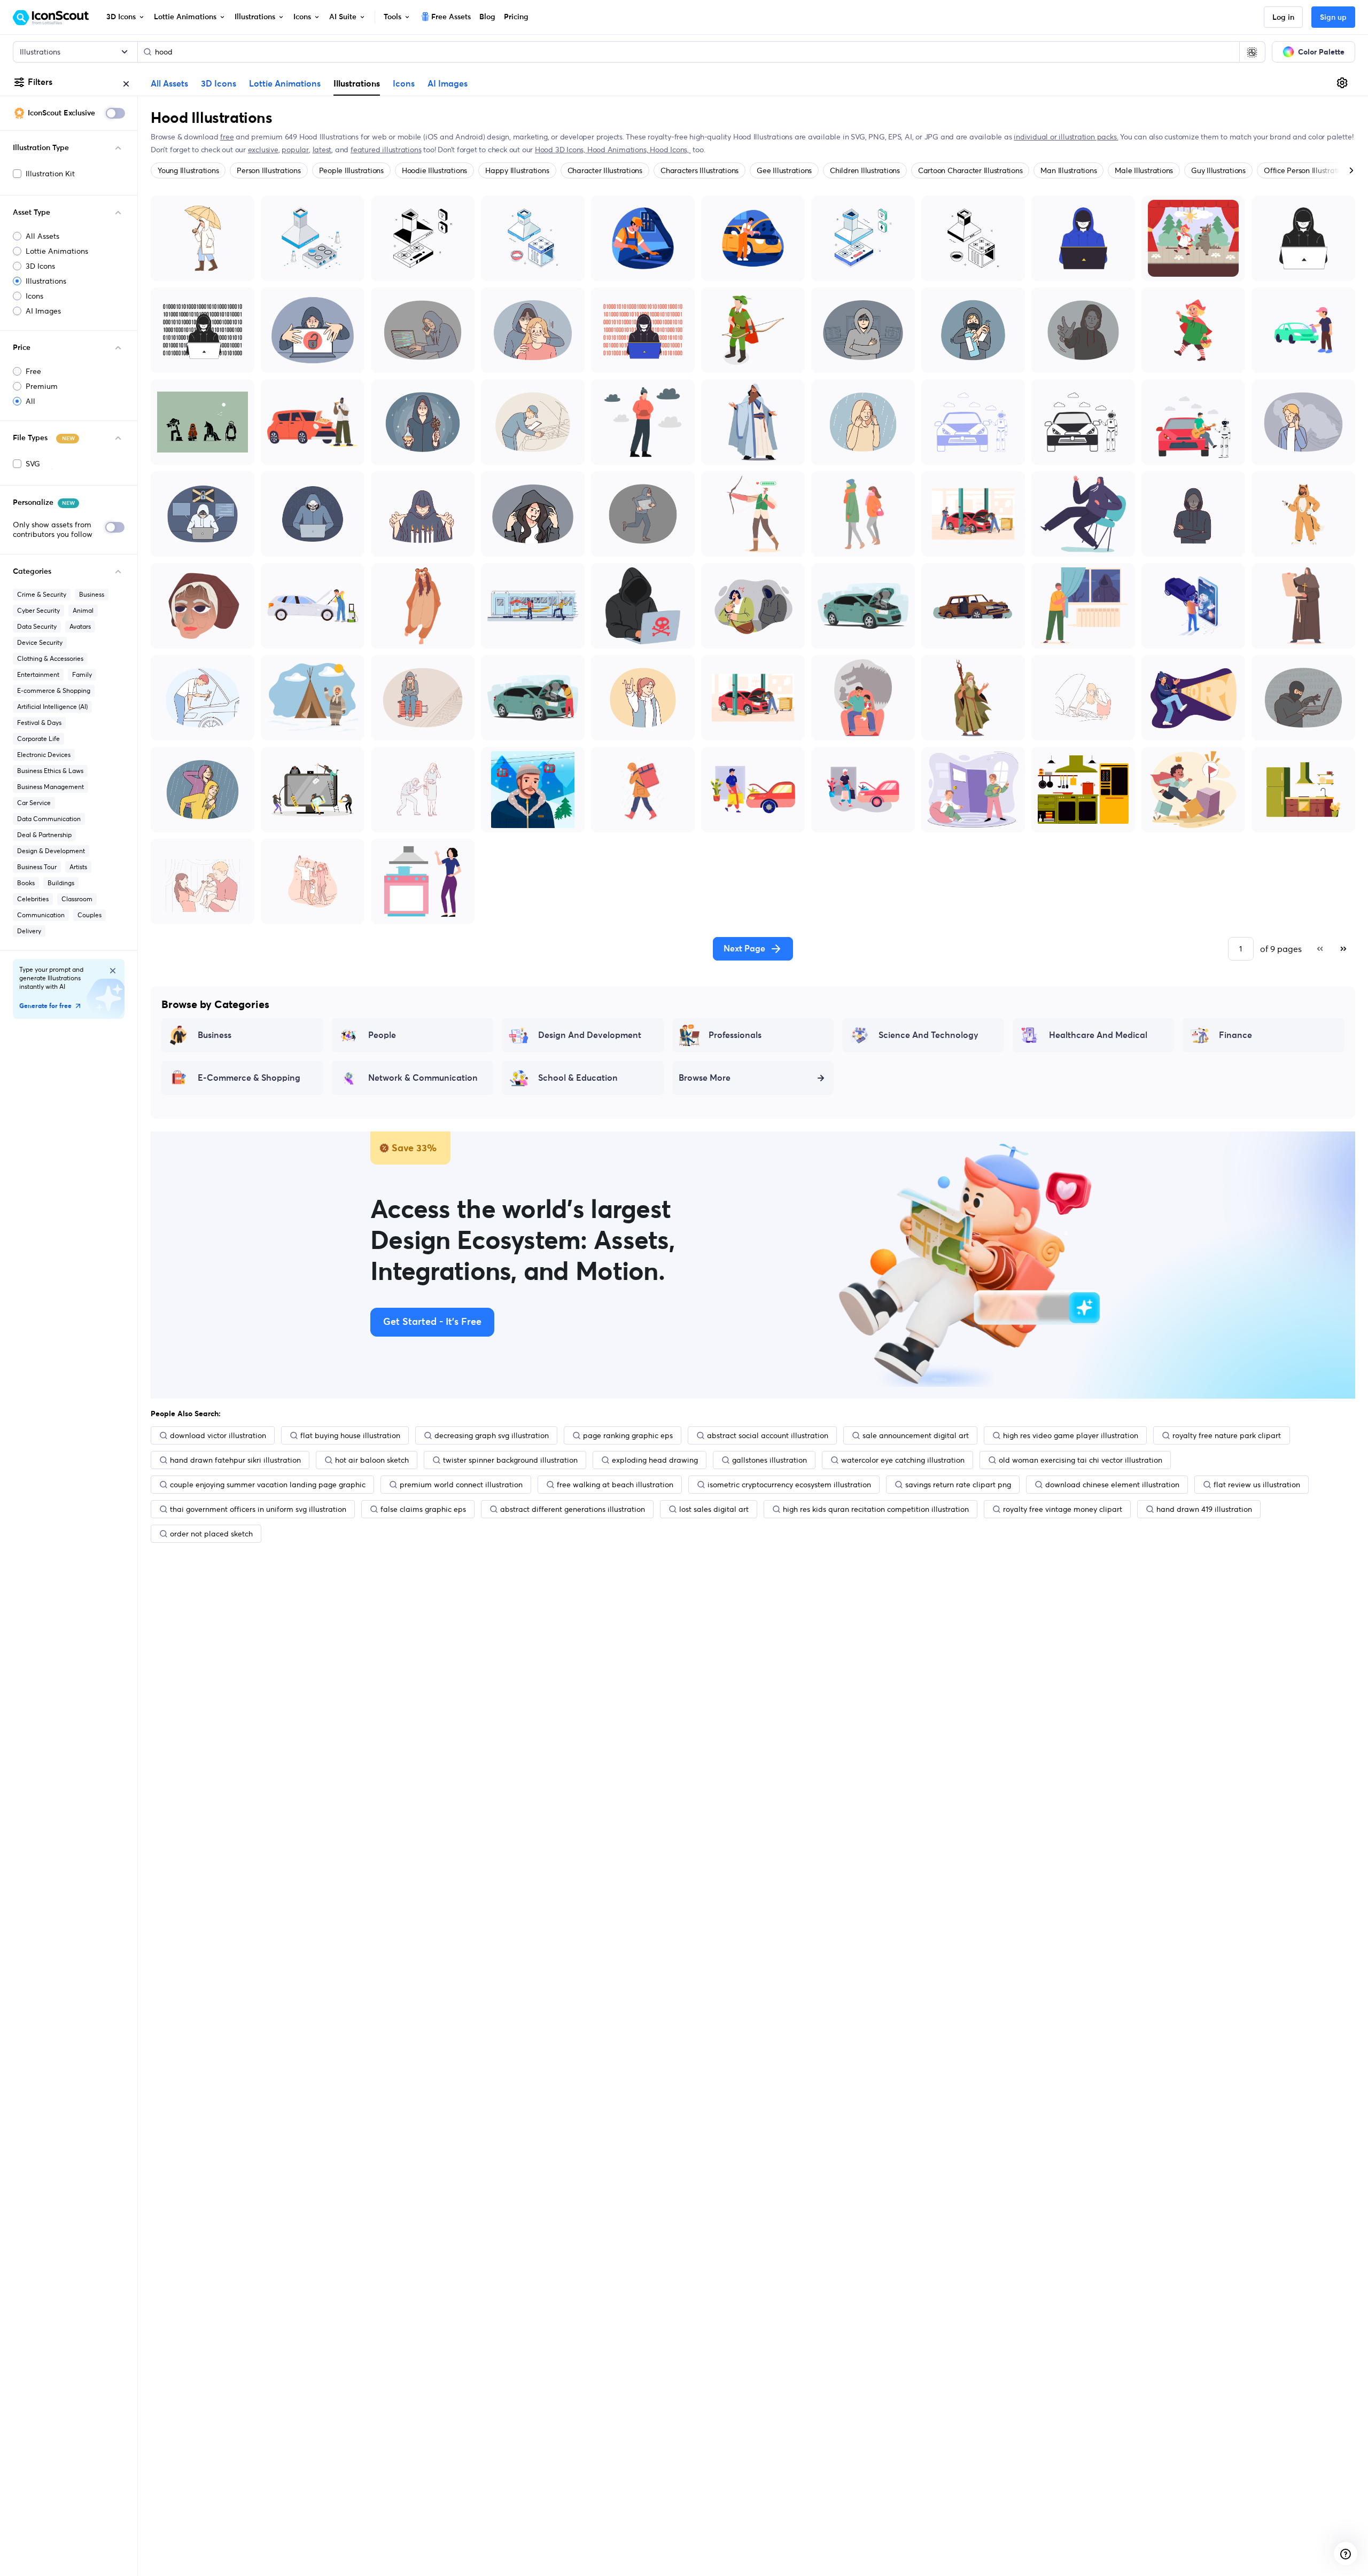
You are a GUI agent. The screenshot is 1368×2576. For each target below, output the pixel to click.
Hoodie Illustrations (434, 170)
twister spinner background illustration (510, 1460)
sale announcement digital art (916, 1435)
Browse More (705, 1078)
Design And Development (590, 1035)
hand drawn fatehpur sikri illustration (235, 1460)
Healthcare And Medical (1098, 1035)
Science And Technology (928, 1035)
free (227, 137)
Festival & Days (39, 723)
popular (295, 150)
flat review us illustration (1257, 1485)
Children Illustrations (865, 170)
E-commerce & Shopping (54, 690)
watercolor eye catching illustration (903, 1460)
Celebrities (33, 899)
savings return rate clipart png (958, 1485)
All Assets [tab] (169, 84)
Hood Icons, (670, 150)
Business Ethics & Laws (50, 771)
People (382, 1035)
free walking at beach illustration (615, 1485)
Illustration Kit (50, 174)
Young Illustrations (188, 170)
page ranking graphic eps (628, 1435)
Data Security (37, 626)
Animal (83, 610)
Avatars (80, 626)
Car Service (34, 803)
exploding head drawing (655, 1460)
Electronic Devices (44, 755)
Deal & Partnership (44, 835)
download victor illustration (218, 1435)
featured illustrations (386, 150)
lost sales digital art (714, 1509)
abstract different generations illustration (573, 1509)
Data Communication (49, 819)
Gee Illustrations (784, 170)
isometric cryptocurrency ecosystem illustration (789, 1485)
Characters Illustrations (699, 170)
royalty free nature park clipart (1227, 1435)
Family (82, 674)
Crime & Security (42, 594)
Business (92, 594)
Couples (90, 915)
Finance (1235, 1035)
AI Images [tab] (448, 84)
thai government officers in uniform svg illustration (258, 1509)
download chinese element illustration (1112, 1485)
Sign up (1333, 18)
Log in (1283, 18)
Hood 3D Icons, (561, 150)
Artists (78, 867)
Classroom (77, 899)
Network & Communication (423, 1078)
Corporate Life (38, 739)
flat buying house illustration (350, 1435)
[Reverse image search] (1252, 52)
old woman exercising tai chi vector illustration (1081, 1460)
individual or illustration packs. (1066, 137)
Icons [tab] (404, 84)
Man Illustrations (1068, 170)
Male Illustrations (1144, 170)
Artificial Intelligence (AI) (52, 707)
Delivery (29, 931)
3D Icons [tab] (219, 84)
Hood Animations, (619, 150)
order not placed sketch (211, 1534)
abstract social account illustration (768, 1435)
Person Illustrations (269, 170)
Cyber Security (38, 610)
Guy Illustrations (1218, 170)
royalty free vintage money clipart (1063, 1509)
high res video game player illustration (1071, 1435)
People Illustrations (351, 170)
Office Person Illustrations (1307, 170)
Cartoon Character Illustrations (970, 170)
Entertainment (38, 674)
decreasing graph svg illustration (492, 1435)
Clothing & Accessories (50, 658)
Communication (41, 915)
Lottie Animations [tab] (285, 84)
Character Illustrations (605, 170)
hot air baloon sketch (372, 1460)
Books (26, 883)
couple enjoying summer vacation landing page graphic (268, 1485)
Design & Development (51, 851)
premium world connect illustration (461, 1485)
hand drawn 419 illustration (1204, 1509)
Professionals (735, 1035)
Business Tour (37, 867)
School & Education (578, 1078)
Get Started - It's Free (432, 1322)
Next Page (744, 949)
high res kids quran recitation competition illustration (876, 1509)
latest (322, 150)
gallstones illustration (770, 1460)
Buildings (61, 883)
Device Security (40, 642)
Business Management (50, 787)
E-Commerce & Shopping (249, 1078)
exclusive (263, 150)
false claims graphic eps (423, 1509)
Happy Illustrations (517, 170)
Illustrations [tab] (357, 83)
